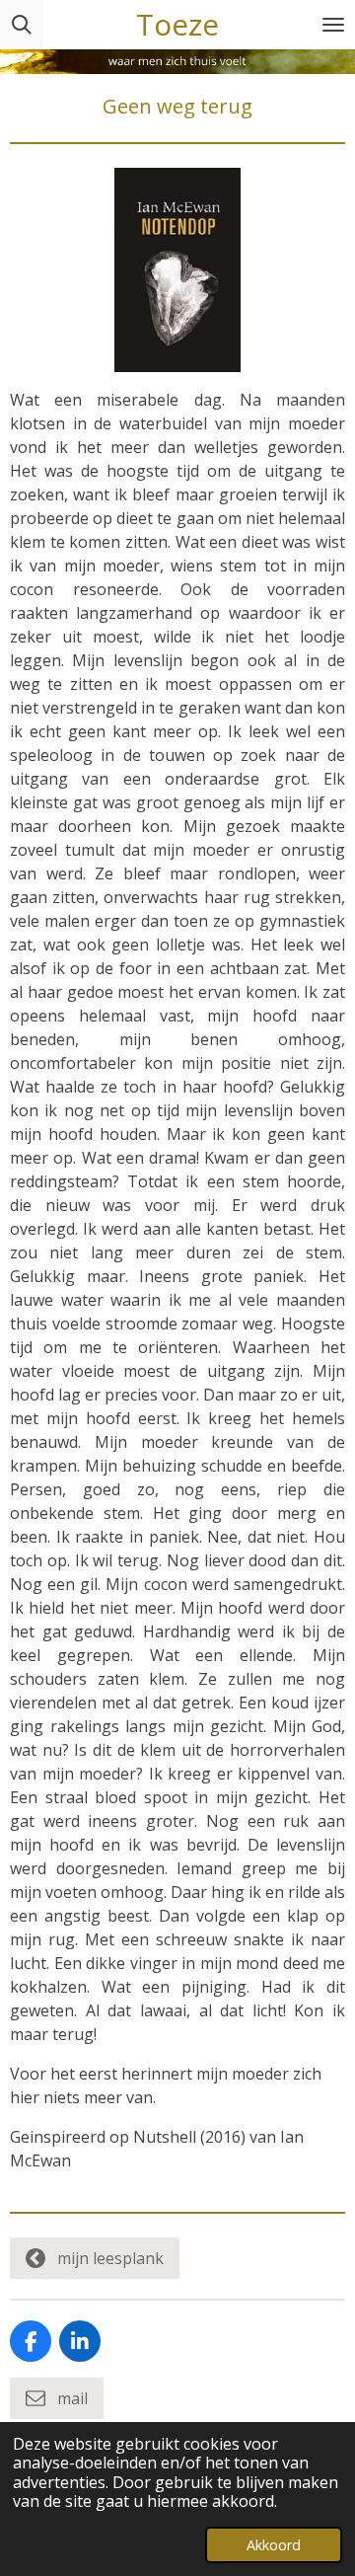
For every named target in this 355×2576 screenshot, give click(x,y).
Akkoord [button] (274, 2545)
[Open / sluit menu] (333, 25)
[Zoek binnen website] (22, 25)
